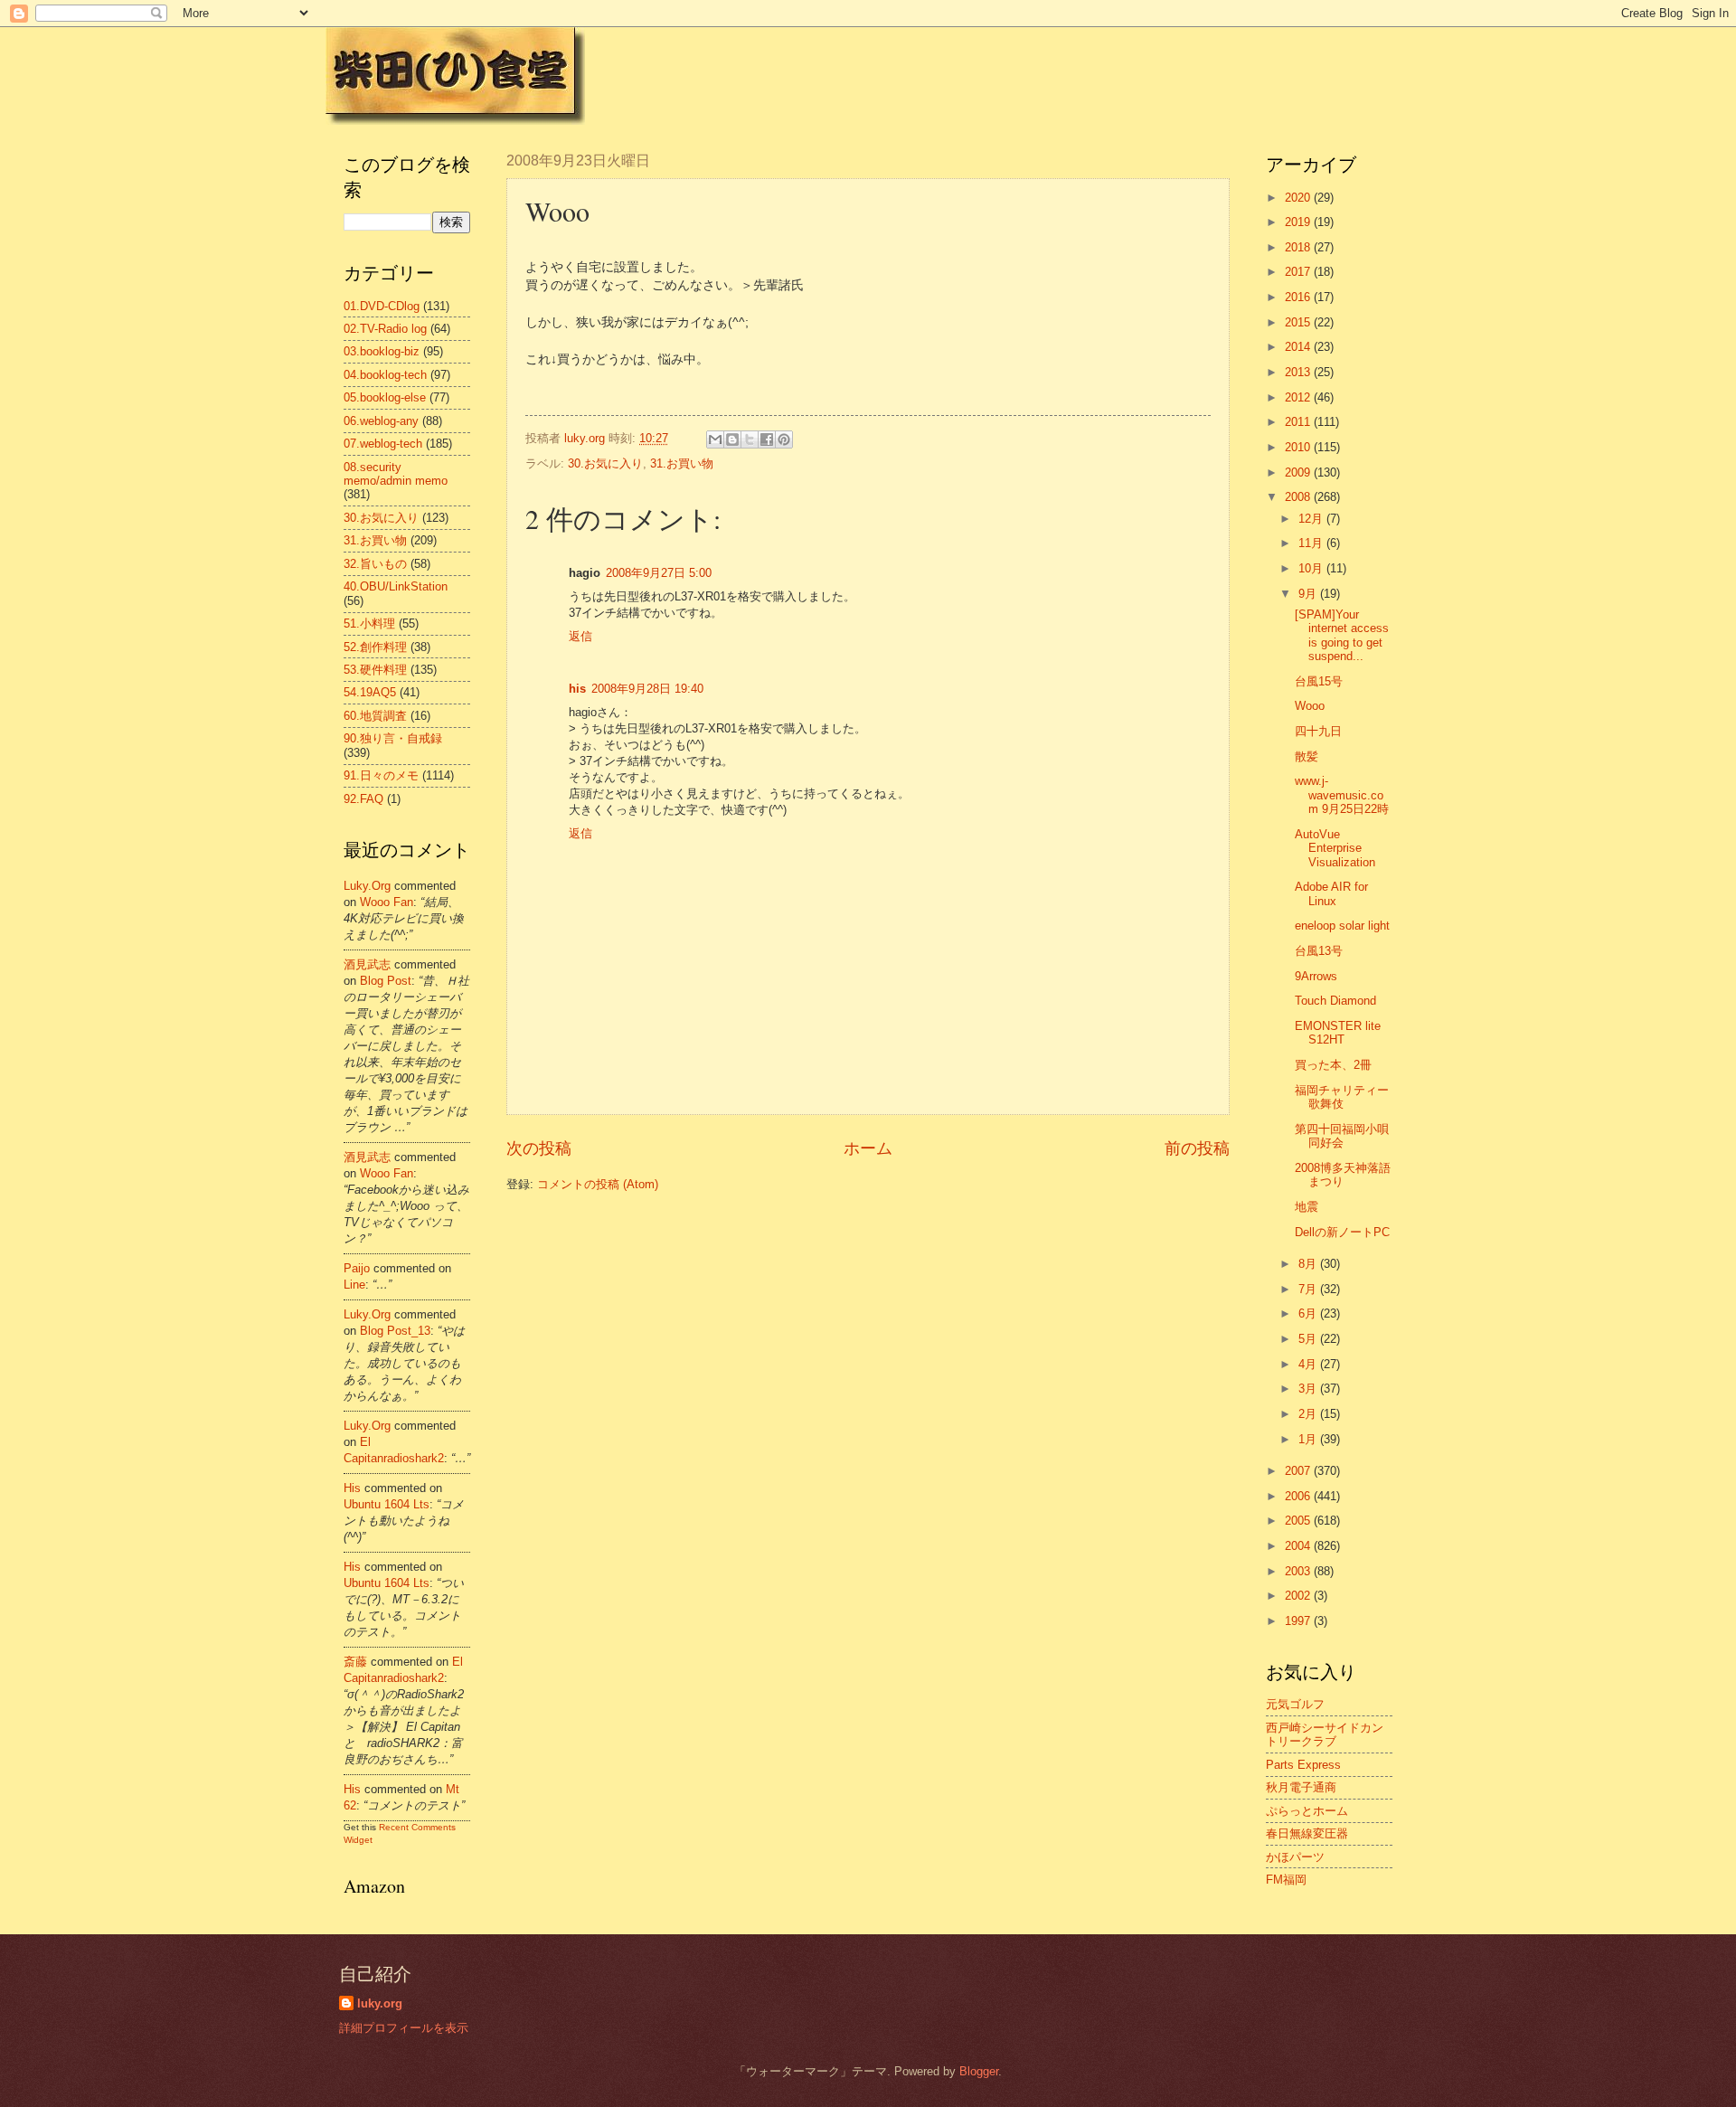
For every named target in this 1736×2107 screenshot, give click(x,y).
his (577, 689)
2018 (1299, 247)
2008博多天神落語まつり (1343, 1175)
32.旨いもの (375, 564)
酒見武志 (367, 964)
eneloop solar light (1342, 926)
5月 (1309, 1339)
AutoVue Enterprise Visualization (1335, 848)
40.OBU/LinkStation (396, 586)
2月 (1309, 1414)
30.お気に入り (605, 463)
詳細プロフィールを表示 (404, 2028)
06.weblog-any (381, 421)
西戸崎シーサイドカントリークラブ (1325, 1734)
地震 (1307, 1207)
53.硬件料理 (375, 670)
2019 (1299, 222)
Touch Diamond (1335, 1001)
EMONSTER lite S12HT (1338, 1033)
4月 (1309, 1364)
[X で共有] (750, 439)
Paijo (357, 1268)
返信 (580, 636)
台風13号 (1319, 951)
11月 (1312, 543)
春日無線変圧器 (1307, 1833)
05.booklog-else (385, 397)
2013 (1299, 372)
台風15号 (1319, 681)
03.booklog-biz (382, 351)
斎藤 (355, 1662)
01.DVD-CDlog (382, 306)
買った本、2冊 (1333, 1065)
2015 (1299, 322)
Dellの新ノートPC (1342, 1232)
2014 (1299, 347)
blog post (386, 981)
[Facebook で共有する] (767, 439)
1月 (1309, 1439)
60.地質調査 (375, 716)
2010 (1299, 447)
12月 (1312, 519)
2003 (1299, 1571)
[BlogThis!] (732, 439)
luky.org (367, 886)
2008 (1299, 497)
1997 (1299, 1621)
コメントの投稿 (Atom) (598, 1184)
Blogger (979, 2071)
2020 (1299, 198)
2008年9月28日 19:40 (647, 689)
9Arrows (1316, 976)
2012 (1299, 397)
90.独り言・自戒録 (393, 738)
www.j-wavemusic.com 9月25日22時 (1342, 795)
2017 (1299, 272)
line (354, 1285)
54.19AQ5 (370, 692)
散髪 (1307, 756)
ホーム (868, 1148)
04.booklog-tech (385, 375)
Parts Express (1303, 1765)
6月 (1309, 1313)
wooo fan (387, 902)
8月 (1309, 1264)
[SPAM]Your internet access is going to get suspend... (1342, 635)
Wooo (1310, 706)
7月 (1309, 1289)
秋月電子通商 (1301, 1787)
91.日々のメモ (381, 775)
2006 (1299, 1496)
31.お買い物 (682, 463)
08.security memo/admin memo (396, 474)
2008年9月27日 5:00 (659, 573)
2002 (1299, 1596)
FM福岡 (1286, 1880)
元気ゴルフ (1295, 1704)
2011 (1299, 422)
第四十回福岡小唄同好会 (1342, 1136)
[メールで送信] (715, 439)
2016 (1299, 297)
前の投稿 (1197, 1148)
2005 (1299, 1521)
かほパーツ (1295, 1857)
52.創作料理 (375, 647)
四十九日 (1318, 731)
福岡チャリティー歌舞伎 (1342, 1097)
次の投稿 (539, 1148)
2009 (1299, 472)
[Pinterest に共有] (784, 439)
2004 (1299, 1546)
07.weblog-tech (383, 444)
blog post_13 (395, 1331)
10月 (1312, 568)
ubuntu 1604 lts (387, 1504)
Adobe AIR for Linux (1331, 893)
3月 (1309, 1389)
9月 (1309, 594)
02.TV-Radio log (385, 329)
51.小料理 (369, 624)
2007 (1299, 1471)
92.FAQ (363, 799)
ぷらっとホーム (1307, 1811)
